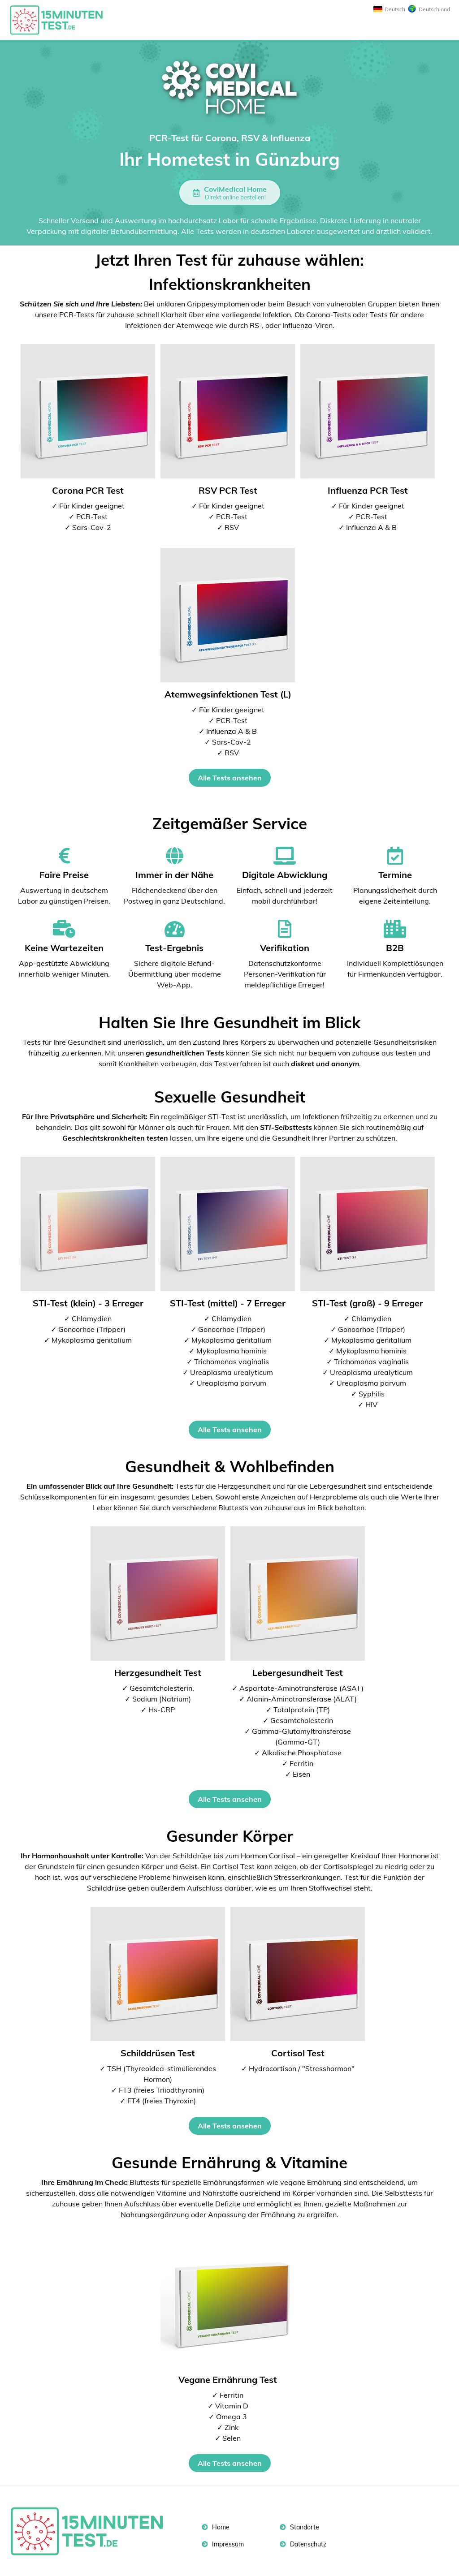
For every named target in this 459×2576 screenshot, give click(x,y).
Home (220, 2527)
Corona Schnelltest (61, 20)
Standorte (304, 2527)
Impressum (227, 2544)
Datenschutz (307, 2544)
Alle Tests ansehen (230, 778)
